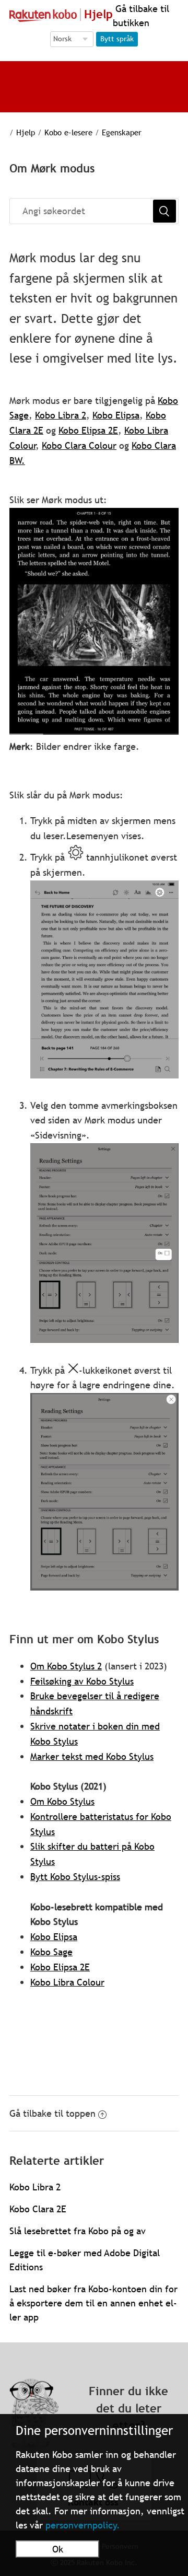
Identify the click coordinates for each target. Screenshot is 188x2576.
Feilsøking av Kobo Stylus (82, 1681)
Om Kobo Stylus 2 (66, 1666)
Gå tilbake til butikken (141, 16)
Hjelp (26, 132)
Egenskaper (122, 132)
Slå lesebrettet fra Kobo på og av (78, 2231)
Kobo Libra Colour (67, 1982)
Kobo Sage (51, 1952)
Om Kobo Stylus (62, 1801)
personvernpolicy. (83, 2525)
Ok (58, 2549)
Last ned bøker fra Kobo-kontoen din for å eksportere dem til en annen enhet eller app (93, 2303)
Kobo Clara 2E (38, 2209)
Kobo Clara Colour (79, 445)
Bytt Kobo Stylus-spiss (75, 1877)
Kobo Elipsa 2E (88, 430)
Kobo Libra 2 (61, 415)
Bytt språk (117, 39)
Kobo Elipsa (116, 415)
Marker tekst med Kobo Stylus (92, 1756)
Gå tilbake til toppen (52, 2113)
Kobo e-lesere (68, 132)
